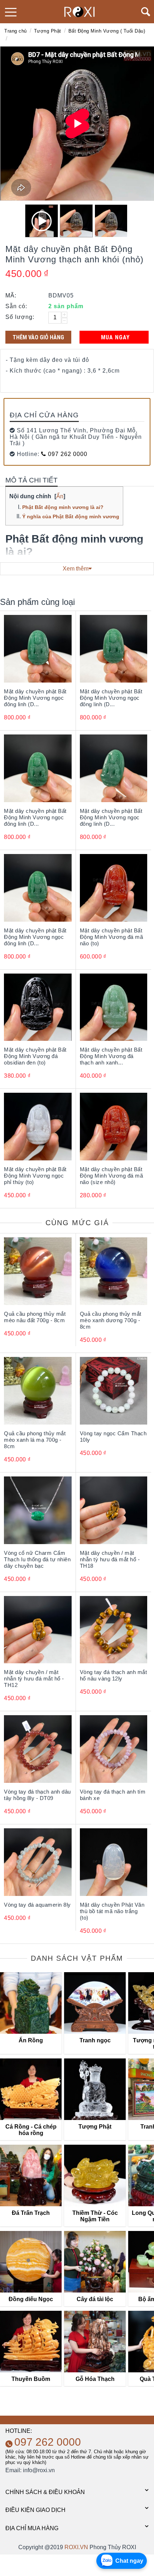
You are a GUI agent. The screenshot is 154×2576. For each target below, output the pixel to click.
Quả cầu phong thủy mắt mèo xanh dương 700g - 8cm (111, 1320)
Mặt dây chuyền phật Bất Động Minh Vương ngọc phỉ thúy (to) (35, 1176)
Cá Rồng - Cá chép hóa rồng (31, 2130)
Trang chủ (16, 31)
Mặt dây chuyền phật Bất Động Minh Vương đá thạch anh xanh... (111, 1056)
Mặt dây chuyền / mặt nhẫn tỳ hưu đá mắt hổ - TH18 (110, 1559)
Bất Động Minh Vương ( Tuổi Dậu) (107, 31)
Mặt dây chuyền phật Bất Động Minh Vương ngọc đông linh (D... (35, 698)
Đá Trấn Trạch (31, 2213)
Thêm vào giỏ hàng (38, 337)
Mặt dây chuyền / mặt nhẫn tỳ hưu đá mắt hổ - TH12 (34, 1678)
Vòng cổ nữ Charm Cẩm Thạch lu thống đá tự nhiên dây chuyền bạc (37, 1559)
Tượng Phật (48, 31)
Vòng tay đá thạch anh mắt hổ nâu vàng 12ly (114, 1675)
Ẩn (60, 496)
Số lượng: (20, 317)
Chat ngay (129, 2561)
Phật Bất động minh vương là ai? (63, 507)
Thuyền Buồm (31, 2379)
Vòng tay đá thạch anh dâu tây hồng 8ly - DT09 (37, 1795)
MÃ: (11, 295)
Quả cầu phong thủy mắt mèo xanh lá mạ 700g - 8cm (35, 1440)
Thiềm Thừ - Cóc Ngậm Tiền (95, 2216)
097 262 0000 (67, 454)
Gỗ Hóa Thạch (95, 2379)
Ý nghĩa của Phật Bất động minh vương (71, 516)
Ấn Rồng (31, 2040)
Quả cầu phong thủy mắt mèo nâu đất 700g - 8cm (35, 1317)
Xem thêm (76, 569)
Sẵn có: (16, 306)
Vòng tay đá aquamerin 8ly (37, 1905)
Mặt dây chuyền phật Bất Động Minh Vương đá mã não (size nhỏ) (112, 1176)
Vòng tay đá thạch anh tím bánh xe (113, 1795)
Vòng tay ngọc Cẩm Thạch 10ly (113, 1437)
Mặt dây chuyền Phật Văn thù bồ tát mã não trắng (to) (112, 1911)
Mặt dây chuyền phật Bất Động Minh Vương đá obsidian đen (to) (35, 1056)
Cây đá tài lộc (95, 2299)
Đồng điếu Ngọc (31, 2299)
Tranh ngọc (95, 2040)
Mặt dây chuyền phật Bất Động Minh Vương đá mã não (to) (112, 937)
